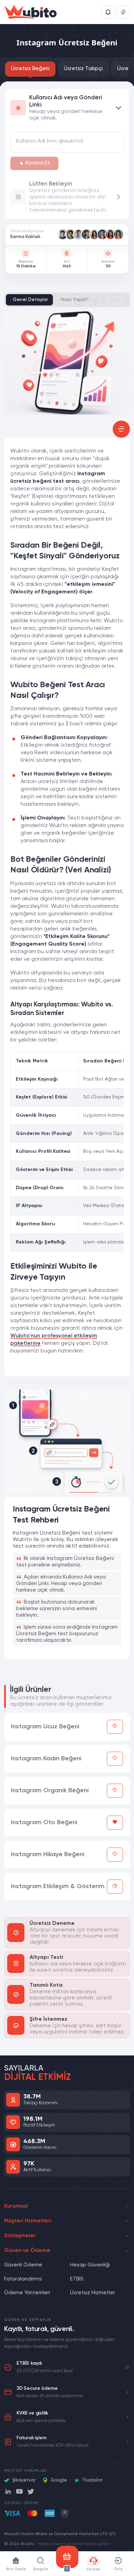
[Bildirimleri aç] (108, 12)
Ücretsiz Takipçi (83, 69)
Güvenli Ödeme (23, 2265)
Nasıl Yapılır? (75, 300)
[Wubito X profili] (31, 2491)
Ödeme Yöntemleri (27, 2293)
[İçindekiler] (121, 429)
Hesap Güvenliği (90, 2265)
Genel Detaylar (30, 300)
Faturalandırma (23, 2279)
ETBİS (77, 2279)
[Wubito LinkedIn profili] (8, 2491)
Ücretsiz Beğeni (30, 69)
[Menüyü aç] (123, 12)
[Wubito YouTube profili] (19, 2491)
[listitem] (63, 234)
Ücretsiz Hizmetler (93, 2293)
